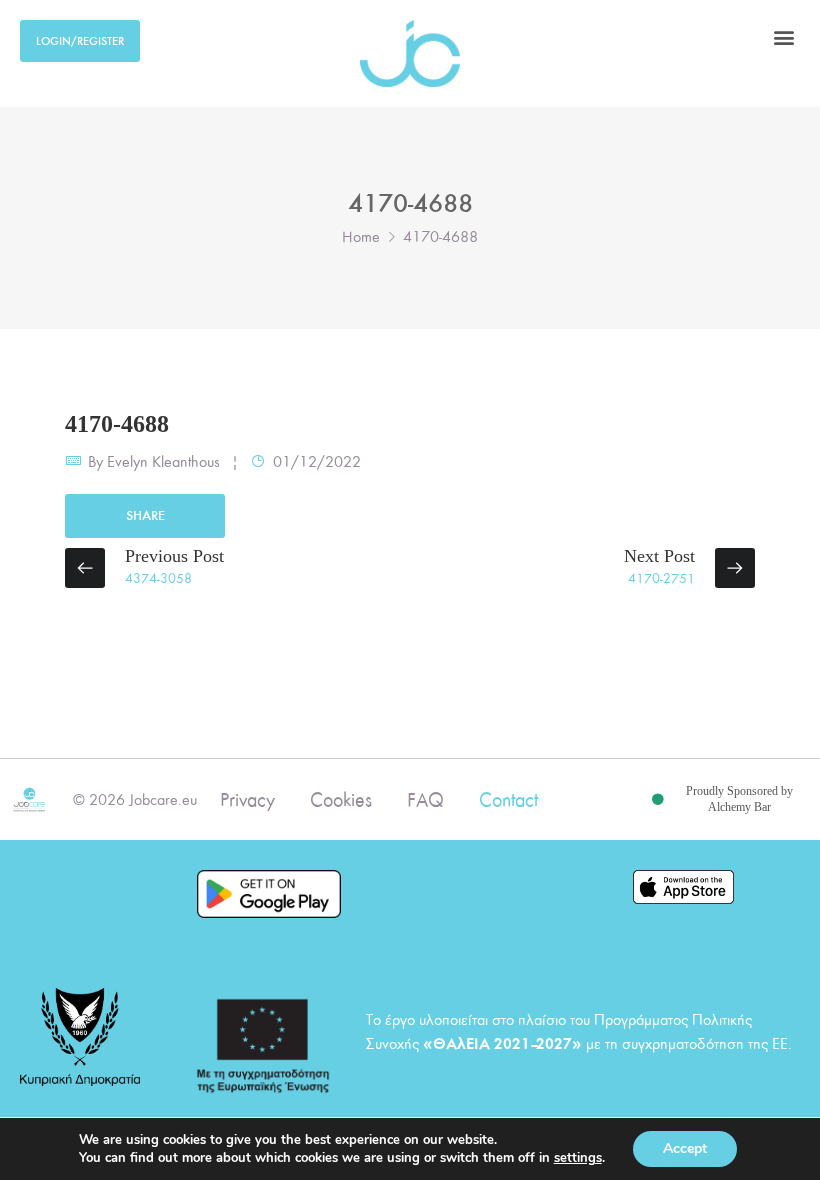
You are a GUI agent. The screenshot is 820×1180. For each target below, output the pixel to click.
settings (578, 1158)
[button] (783, 36)
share (145, 515)
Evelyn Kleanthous (163, 462)
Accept (685, 1148)
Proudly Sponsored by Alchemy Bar (739, 799)
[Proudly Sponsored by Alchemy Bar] (658, 800)
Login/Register (80, 41)
